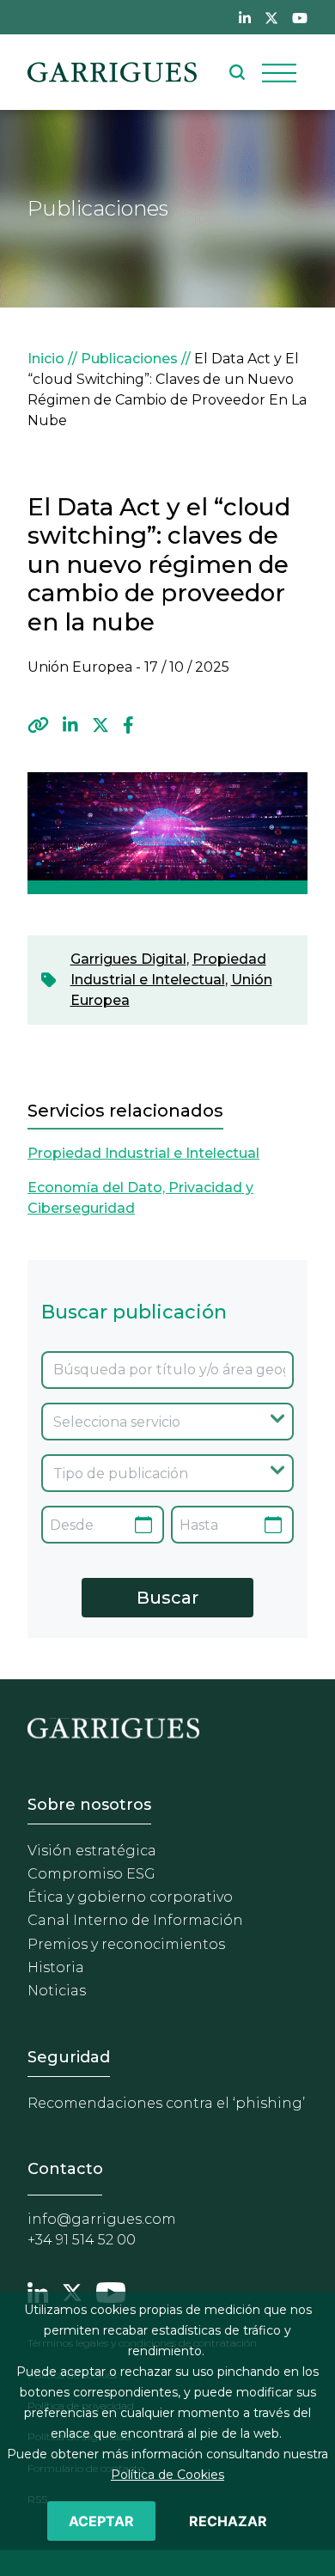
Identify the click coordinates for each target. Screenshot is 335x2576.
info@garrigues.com (102, 2219)
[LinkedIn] (70, 725)
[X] (100, 725)
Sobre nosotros (89, 1805)
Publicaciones (129, 359)
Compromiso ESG (91, 1874)
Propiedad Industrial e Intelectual (143, 1153)
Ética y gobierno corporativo (130, 1897)
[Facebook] (128, 725)
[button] (38, 725)
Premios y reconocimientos (126, 1944)
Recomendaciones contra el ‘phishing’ (166, 2103)
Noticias (57, 1991)
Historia (56, 1967)
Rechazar (228, 2521)
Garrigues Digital (128, 959)
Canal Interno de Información (135, 1920)
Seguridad (69, 2057)
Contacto (65, 2169)
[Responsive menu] (279, 72)
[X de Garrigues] (271, 17)
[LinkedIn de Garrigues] (245, 17)
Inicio (46, 359)
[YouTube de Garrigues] (300, 17)
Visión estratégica (92, 1851)
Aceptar (101, 2521)
